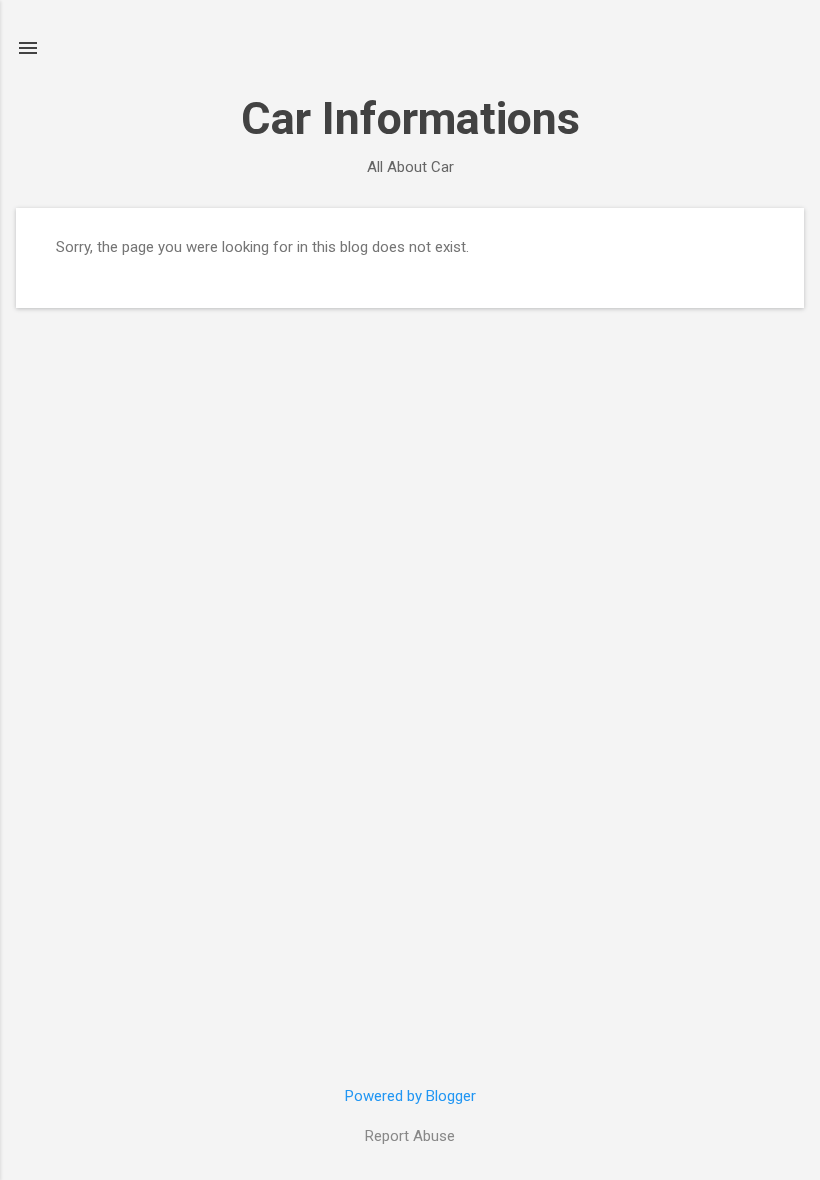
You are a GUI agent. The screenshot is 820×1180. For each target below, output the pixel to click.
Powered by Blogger (410, 1096)
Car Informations (410, 118)
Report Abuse (410, 1136)
